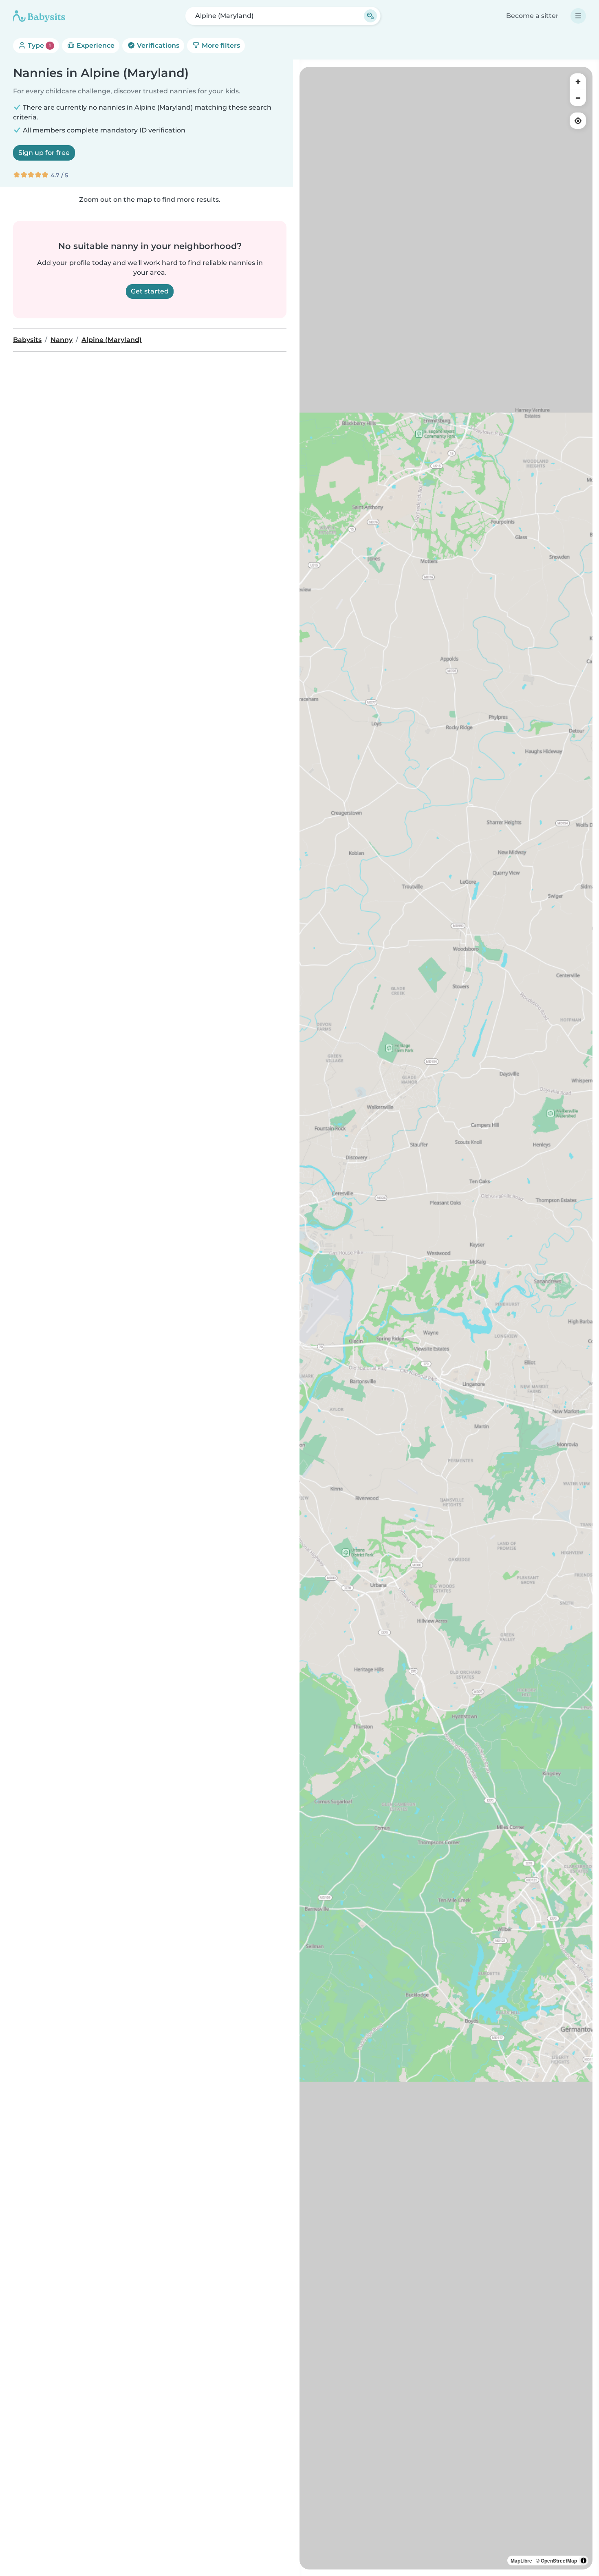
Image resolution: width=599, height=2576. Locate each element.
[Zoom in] (578, 82)
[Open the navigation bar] (578, 16)
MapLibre (521, 2561)
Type (39, 45)
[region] (446, 1318)
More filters (220, 45)
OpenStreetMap (559, 2561)
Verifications (157, 45)
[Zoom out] (578, 98)
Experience (95, 45)
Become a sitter (532, 16)
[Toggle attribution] (584, 2561)
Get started (150, 291)
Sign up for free (44, 153)
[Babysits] (39, 16)
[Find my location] (578, 121)
